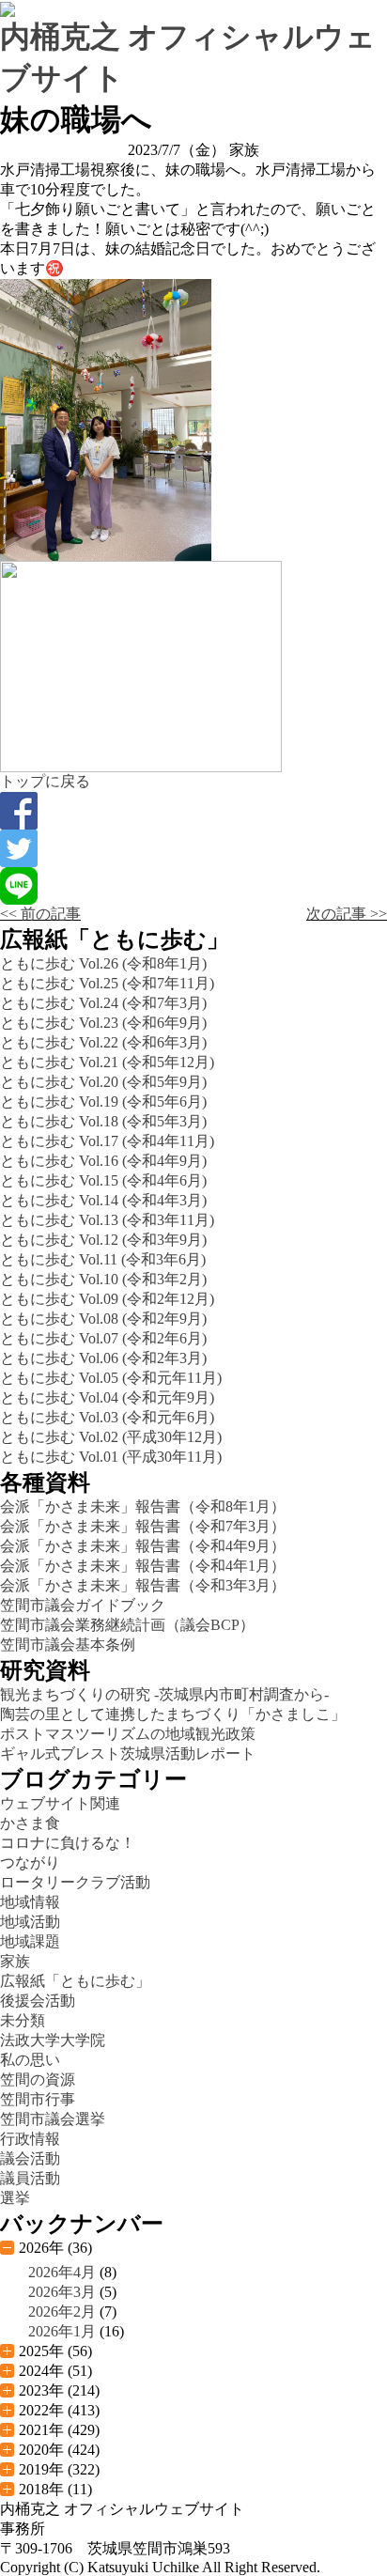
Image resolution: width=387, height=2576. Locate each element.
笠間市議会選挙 (53, 2119)
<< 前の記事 (40, 914)
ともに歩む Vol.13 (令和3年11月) (107, 1220)
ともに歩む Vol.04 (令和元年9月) (107, 1397)
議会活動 (30, 2158)
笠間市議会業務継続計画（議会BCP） (127, 1625)
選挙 (15, 2198)
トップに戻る (45, 781)
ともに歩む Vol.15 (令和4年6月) (103, 1180)
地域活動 (30, 1922)
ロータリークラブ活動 (75, 1882)
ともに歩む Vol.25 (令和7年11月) (107, 983)
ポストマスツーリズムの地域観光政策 (128, 1734)
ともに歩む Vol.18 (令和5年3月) (103, 1121)
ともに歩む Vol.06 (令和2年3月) (103, 1358)
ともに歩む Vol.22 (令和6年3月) (103, 1042)
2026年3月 (62, 2292)
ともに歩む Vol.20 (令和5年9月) (103, 1082)
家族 (15, 1961)
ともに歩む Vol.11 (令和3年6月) (103, 1259)
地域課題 (30, 1941)
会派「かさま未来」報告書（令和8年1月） (143, 1506)
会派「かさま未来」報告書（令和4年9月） (143, 1546)
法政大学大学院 (53, 2040)
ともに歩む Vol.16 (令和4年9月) (103, 1161)
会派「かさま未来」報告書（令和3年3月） (143, 1585)
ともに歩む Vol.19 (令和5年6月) (103, 1102)
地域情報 (30, 1902)
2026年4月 (62, 2272)
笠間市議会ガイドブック (83, 1605)
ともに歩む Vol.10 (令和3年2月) (103, 1279)
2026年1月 (62, 2331)
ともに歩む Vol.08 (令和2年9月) (103, 1319)
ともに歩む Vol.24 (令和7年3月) (103, 1003)
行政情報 (30, 2139)
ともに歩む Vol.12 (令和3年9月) (103, 1240)
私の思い (30, 2060)
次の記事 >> (347, 914)
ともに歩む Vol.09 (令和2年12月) (107, 1299)
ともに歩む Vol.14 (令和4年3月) (103, 1200)
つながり (30, 1862)
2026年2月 (62, 2312)
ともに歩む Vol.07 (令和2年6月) (103, 1338)
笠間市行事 (38, 2099)
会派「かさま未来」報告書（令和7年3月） (143, 1526)
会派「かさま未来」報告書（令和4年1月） (143, 1566)
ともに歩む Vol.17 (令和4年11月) (107, 1141)
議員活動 (30, 2178)
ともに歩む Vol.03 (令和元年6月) (107, 1417)
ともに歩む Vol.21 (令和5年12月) (107, 1062)
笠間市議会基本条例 (68, 1645)
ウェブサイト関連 (60, 1803)
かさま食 (30, 1823)
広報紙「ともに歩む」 (75, 1981)
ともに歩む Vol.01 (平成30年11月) (111, 1457)
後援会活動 (38, 2001)
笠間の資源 (38, 2079)
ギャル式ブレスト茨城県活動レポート (128, 1754)
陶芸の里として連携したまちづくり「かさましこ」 (173, 1714)
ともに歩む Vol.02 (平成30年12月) (111, 1437)
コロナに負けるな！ (68, 1843)
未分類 (23, 2020)
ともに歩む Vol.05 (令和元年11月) (111, 1378)
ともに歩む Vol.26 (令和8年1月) (103, 963)
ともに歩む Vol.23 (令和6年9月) (103, 1023)
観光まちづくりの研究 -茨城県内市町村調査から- (164, 1694)
